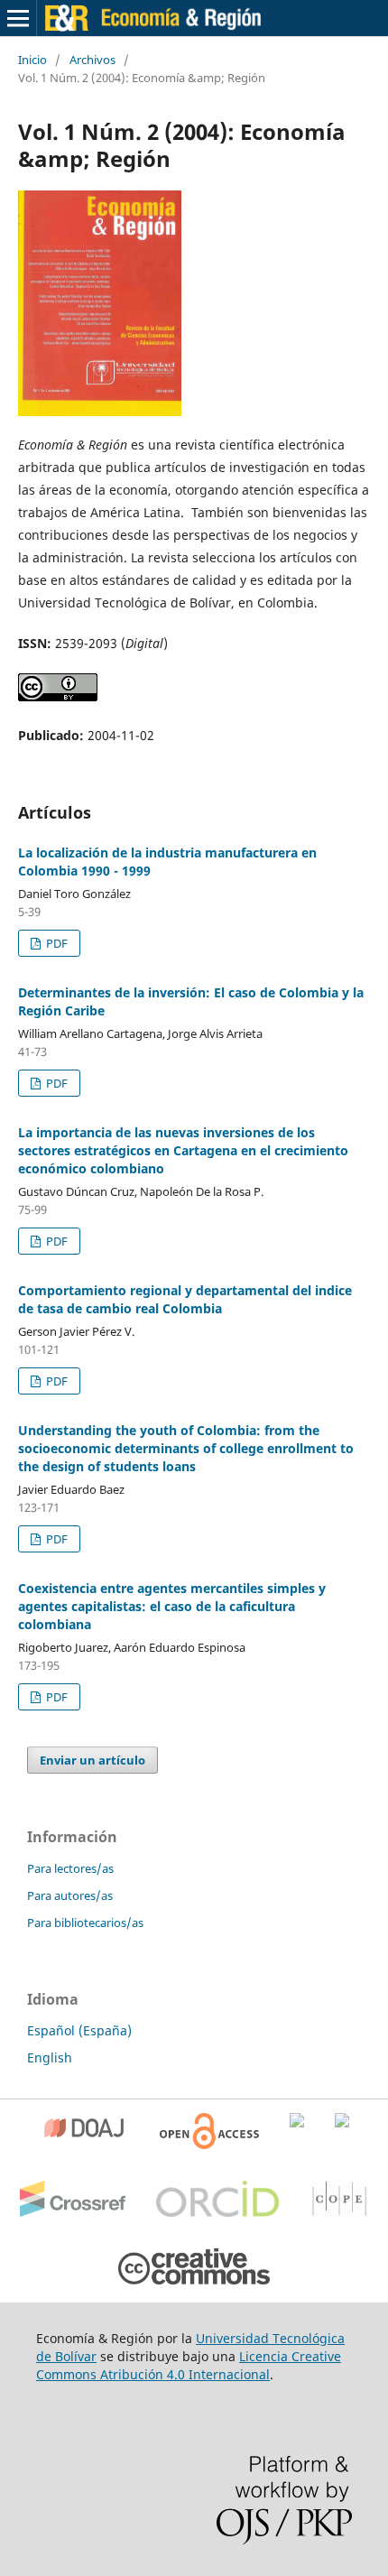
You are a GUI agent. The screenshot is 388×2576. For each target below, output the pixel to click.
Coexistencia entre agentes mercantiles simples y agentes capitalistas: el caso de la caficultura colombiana (172, 1606)
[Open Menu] (18, 18)
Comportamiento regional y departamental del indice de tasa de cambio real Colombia (185, 1299)
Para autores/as (70, 1895)
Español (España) (79, 2030)
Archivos (92, 60)
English (50, 2057)
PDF (55, 943)
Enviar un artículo (92, 1760)
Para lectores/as (70, 1868)
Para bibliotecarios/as (85, 1923)
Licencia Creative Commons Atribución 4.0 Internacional (189, 2365)
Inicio (32, 60)
